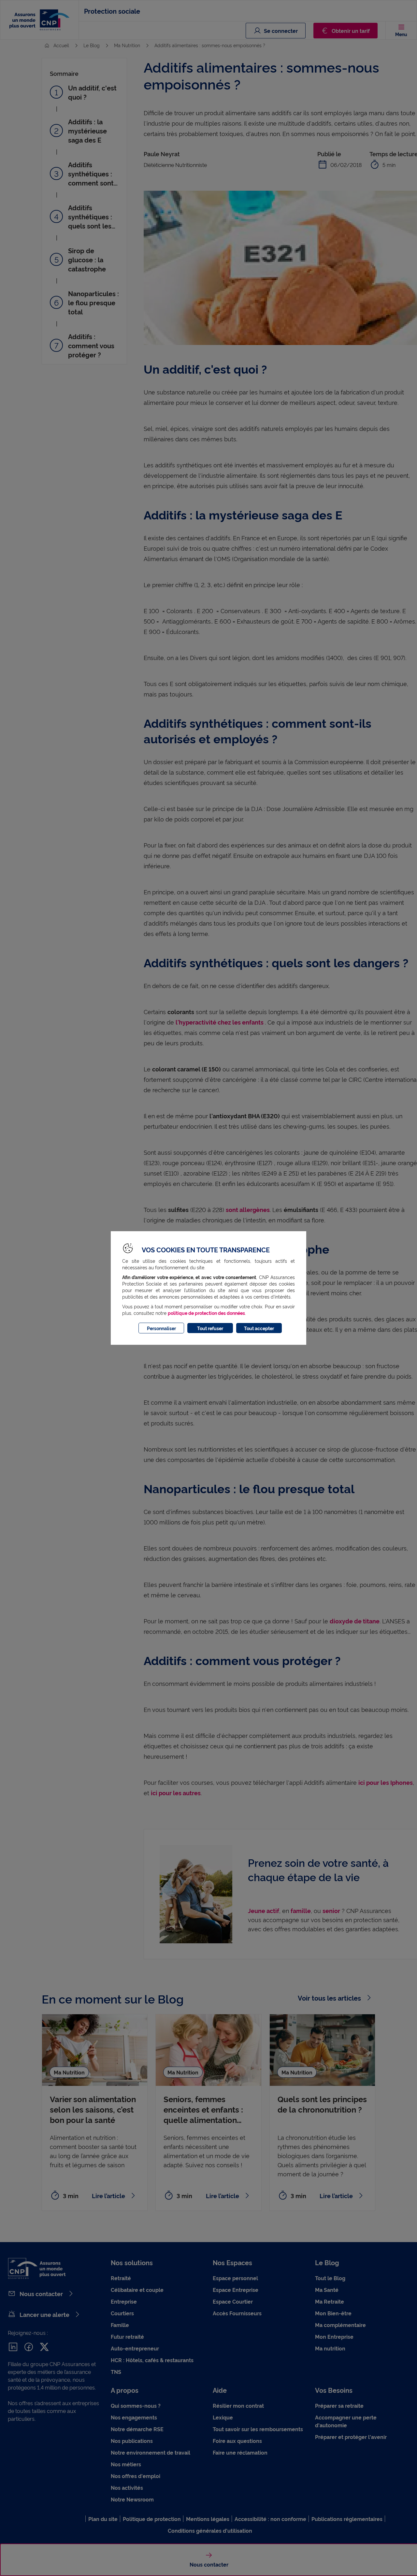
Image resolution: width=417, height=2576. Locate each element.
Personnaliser (161, 1328)
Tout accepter (259, 1328)
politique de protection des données (206, 1313)
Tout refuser (210, 1328)
